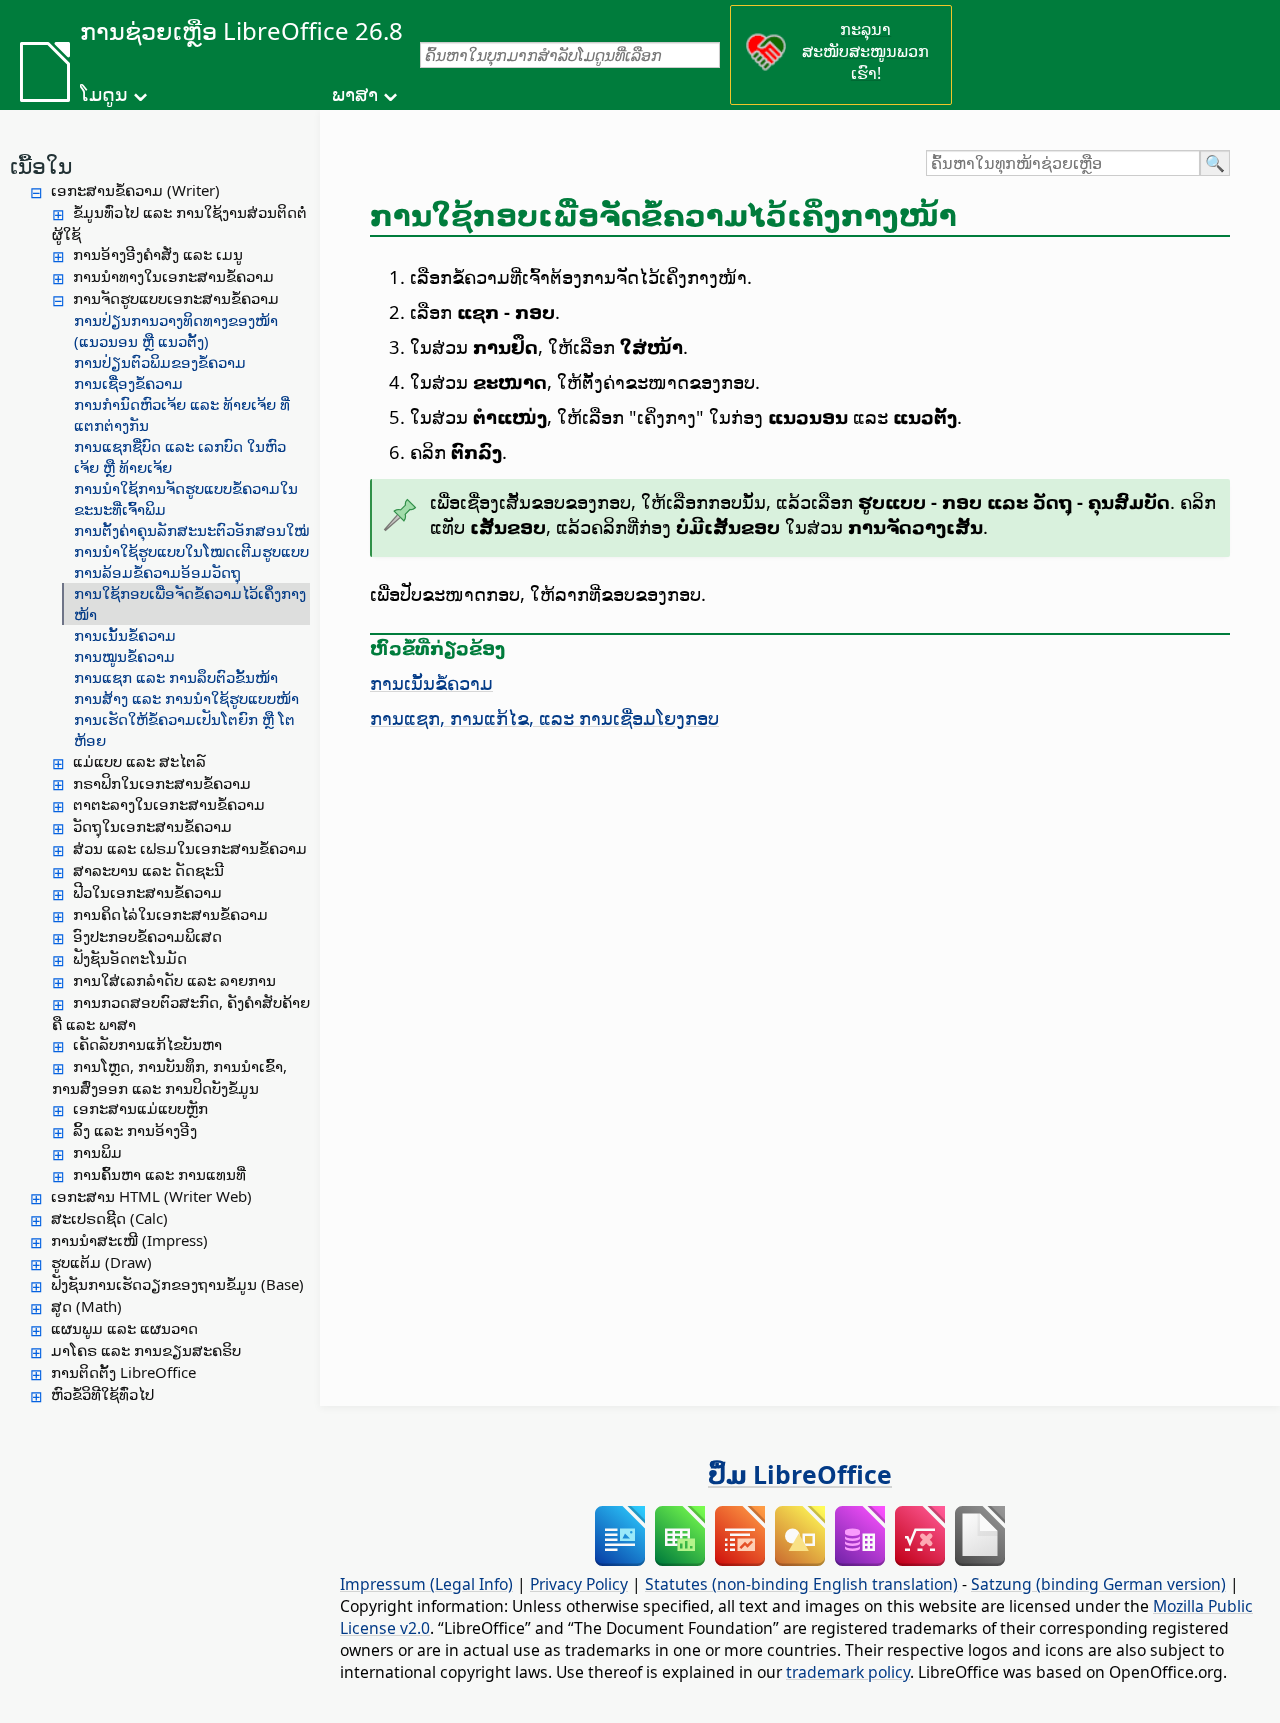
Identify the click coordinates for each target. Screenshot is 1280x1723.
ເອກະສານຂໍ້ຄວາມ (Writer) (135, 190)
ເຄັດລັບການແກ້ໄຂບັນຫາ (147, 1044)
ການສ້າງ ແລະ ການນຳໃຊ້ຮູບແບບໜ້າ (186, 698)
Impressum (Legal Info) (426, 1584)
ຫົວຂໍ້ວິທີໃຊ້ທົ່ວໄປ (102, 1394)
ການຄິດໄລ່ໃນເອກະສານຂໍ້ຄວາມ (170, 914)
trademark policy (848, 1672)
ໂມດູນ (104, 94)
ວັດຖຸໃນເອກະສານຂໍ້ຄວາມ (152, 826)
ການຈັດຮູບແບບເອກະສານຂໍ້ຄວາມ (176, 298)
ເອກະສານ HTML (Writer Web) (151, 1196)
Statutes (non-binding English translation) (801, 1584)
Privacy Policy (579, 1584)
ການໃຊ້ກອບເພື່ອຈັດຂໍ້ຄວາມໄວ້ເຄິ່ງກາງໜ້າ (190, 603)
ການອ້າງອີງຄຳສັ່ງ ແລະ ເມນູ (158, 254)
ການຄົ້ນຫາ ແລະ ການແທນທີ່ (159, 1174)
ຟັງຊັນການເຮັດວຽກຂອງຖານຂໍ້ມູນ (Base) (177, 1284)
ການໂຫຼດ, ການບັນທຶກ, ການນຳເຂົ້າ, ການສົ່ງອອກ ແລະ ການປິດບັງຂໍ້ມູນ (169, 1077)
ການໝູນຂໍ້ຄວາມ (124, 656)
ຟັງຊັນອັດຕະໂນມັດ (130, 958)
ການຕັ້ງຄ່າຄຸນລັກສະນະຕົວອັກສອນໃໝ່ (191, 530)
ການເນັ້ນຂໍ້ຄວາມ (125, 635)
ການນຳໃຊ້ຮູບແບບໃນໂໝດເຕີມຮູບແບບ (191, 551)
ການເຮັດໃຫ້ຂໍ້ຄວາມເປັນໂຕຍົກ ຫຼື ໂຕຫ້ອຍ (184, 729)
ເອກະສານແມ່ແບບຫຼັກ (140, 1108)
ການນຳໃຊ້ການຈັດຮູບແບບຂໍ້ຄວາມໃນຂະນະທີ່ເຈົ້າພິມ (186, 498)
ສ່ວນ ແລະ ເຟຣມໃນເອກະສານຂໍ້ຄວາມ (190, 848)
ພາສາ (355, 94)
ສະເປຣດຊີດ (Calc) (109, 1218)
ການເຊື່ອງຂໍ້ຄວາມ (128, 383)
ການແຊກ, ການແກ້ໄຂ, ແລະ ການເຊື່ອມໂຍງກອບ (544, 717)
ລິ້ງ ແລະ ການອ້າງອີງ (135, 1130)
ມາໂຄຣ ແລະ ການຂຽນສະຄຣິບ (146, 1350)
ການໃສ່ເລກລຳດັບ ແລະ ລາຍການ (174, 980)
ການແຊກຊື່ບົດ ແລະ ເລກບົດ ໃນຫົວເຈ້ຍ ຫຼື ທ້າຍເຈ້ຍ (180, 456)
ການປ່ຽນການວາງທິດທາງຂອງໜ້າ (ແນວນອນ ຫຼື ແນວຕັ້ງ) (176, 330)
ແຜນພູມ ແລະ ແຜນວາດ (124, 1328)
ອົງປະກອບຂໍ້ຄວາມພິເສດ (147, 936)
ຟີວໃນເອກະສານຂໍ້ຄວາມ (147, 892)
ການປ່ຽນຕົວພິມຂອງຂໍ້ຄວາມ (160, 362)
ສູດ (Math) (86, 1306)
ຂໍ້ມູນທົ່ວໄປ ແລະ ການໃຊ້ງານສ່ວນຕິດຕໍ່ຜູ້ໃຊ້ (179, 223)
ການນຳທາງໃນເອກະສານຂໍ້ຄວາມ (173, 276)
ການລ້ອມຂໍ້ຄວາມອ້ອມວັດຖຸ (157, 572)
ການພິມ (97, 1152)
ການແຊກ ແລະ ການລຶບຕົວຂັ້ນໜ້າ (176, 677)
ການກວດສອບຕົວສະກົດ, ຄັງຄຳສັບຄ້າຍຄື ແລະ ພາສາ (181, 1013)
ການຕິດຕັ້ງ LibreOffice (123, 1372)
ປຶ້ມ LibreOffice (800, 1474)
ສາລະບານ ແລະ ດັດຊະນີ (148, 870)
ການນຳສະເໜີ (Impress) (129, 1240)
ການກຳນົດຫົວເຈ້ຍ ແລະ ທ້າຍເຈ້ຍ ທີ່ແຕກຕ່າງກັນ (182, 414)
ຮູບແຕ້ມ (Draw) (101, 1262)
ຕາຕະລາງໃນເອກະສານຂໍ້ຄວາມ (169, 804)
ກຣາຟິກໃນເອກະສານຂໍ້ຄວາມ (162, 783)
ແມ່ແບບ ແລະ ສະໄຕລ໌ (139, 761)
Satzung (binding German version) (1098, 1584)
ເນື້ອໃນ (41, 165)
